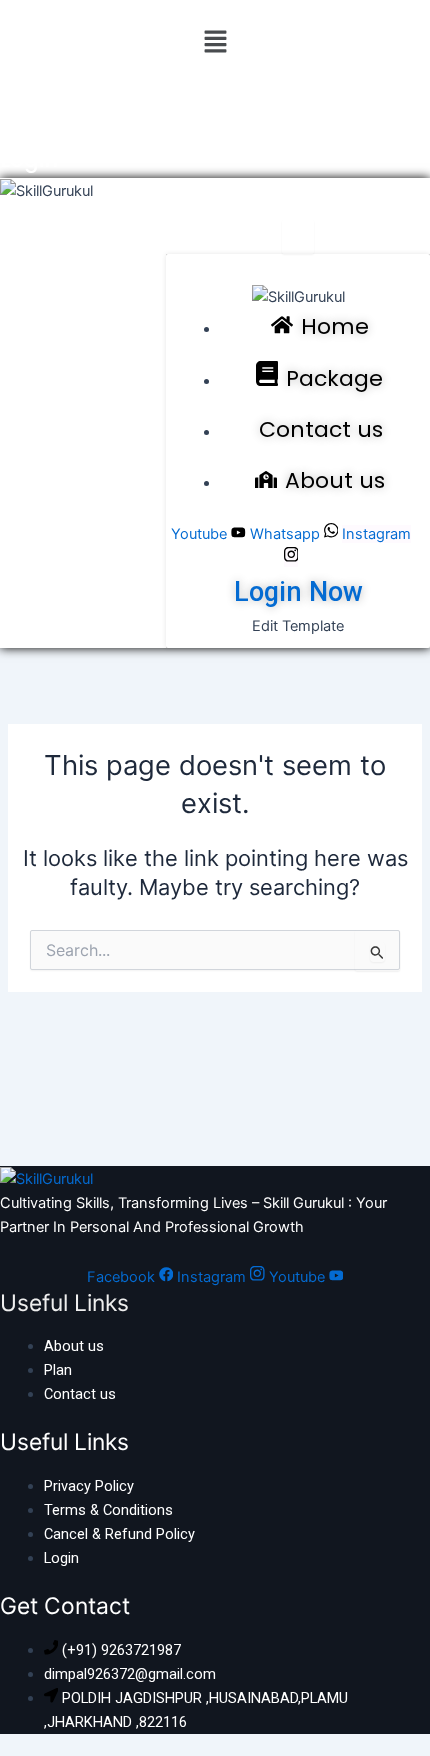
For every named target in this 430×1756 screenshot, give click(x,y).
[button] (215, 42)
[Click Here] (298, 237)
